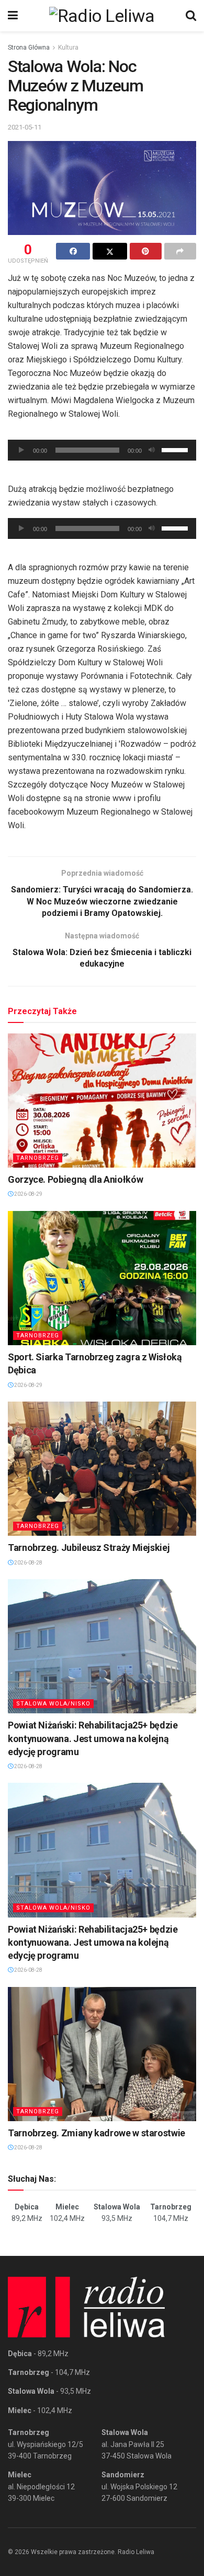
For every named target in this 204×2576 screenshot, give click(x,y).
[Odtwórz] (21, 450)
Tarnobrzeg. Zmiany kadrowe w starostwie (97, 2133)
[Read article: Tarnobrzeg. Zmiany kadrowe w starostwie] (102, 2054)
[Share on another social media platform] (180, 251)
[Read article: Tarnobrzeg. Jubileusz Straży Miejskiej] (102, 1469)
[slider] (176, 449)
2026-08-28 (28, 1563)
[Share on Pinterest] (146, 251)
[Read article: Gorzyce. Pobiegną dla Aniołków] (102, 1101)
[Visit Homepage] (102, 16)
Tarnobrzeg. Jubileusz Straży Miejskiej (89, 1548)
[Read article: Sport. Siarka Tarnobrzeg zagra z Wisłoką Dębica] (102, 1278)
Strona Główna (29, 48)
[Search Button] (191, 16)
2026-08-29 (28, 1194)
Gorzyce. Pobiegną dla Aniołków (75, 1179)
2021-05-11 (25, 127)
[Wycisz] (152, 450)
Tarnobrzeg (38, 1158)
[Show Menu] (13, 16)
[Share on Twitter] (110, 251)
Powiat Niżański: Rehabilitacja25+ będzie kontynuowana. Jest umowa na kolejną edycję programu (93, 1738)
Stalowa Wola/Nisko (53, 1704)
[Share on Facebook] (73, 251)
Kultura (68, 48)
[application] (102, 450)
